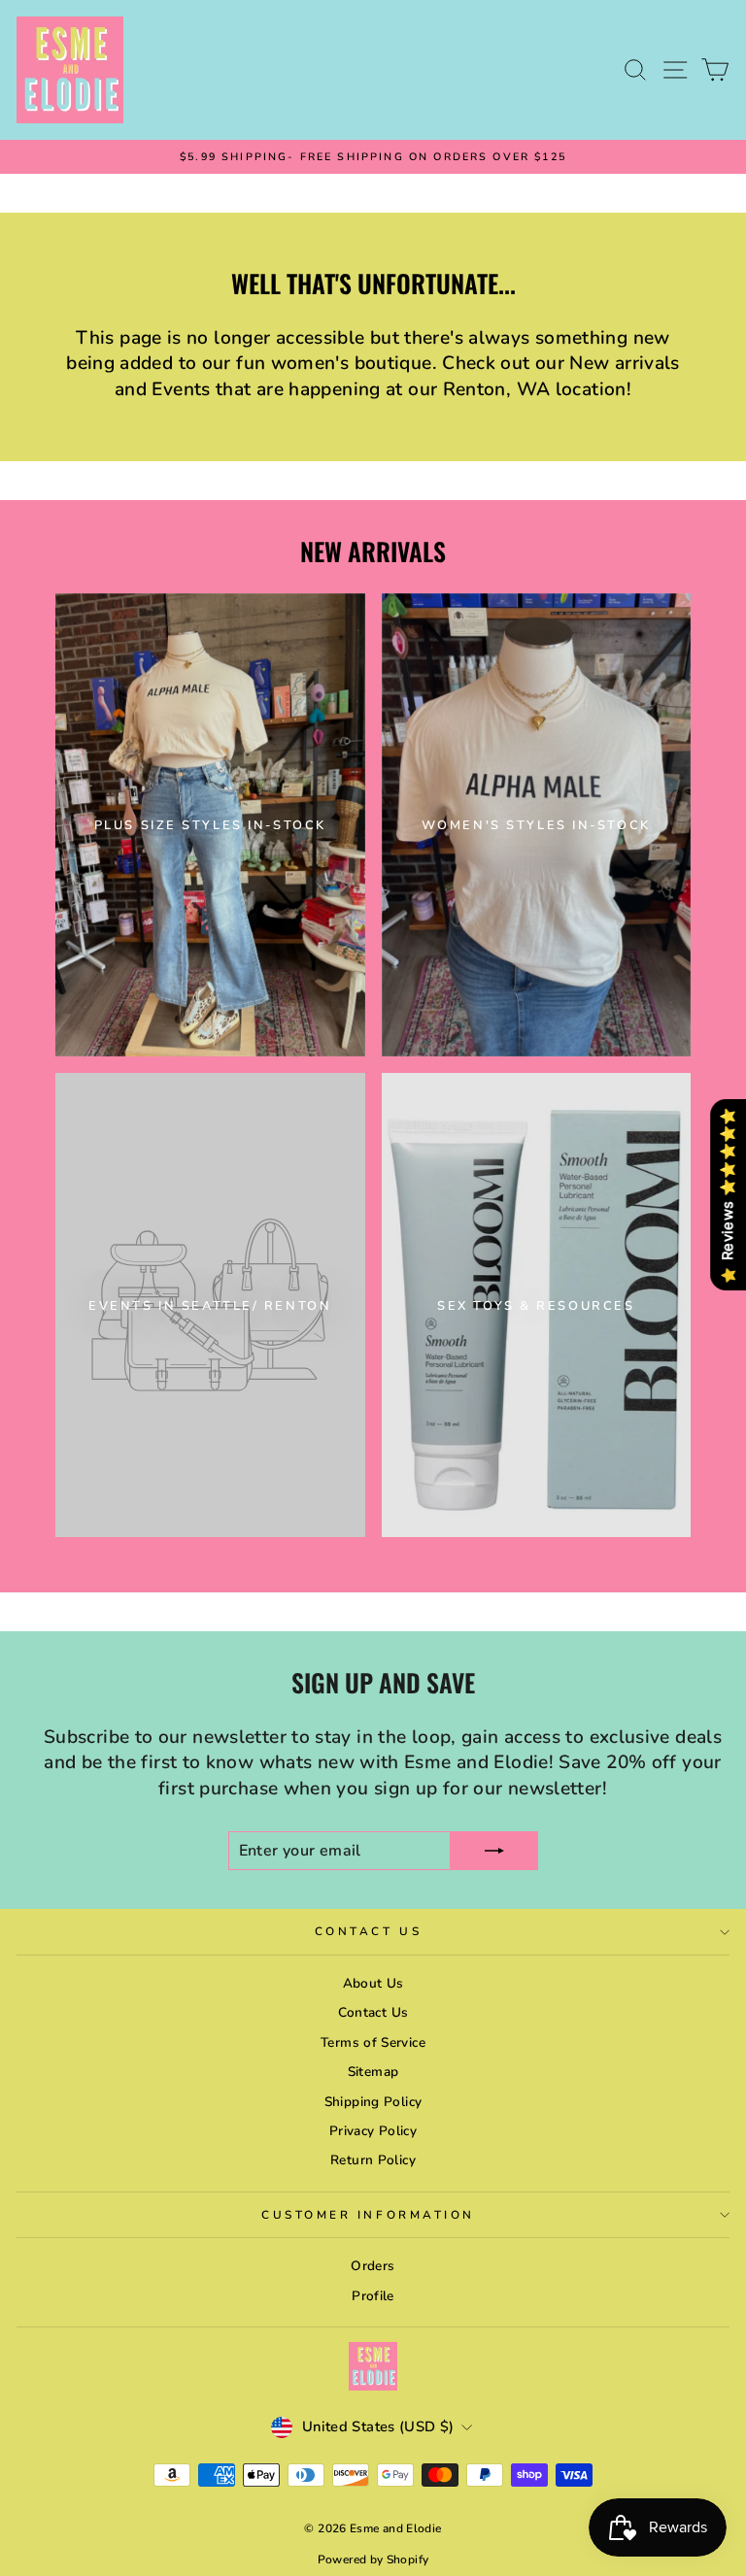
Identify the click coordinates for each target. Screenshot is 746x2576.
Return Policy (373, 2160)
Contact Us (368, 1931)
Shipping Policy (373, 2102)
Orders (373, 2266)
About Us (373, 1983)
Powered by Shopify (373, 2559)
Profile (373, 2296)
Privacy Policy (373, 2131)
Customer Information (368, 2215)
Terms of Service (373, 2042)
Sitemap (373, 2072)
